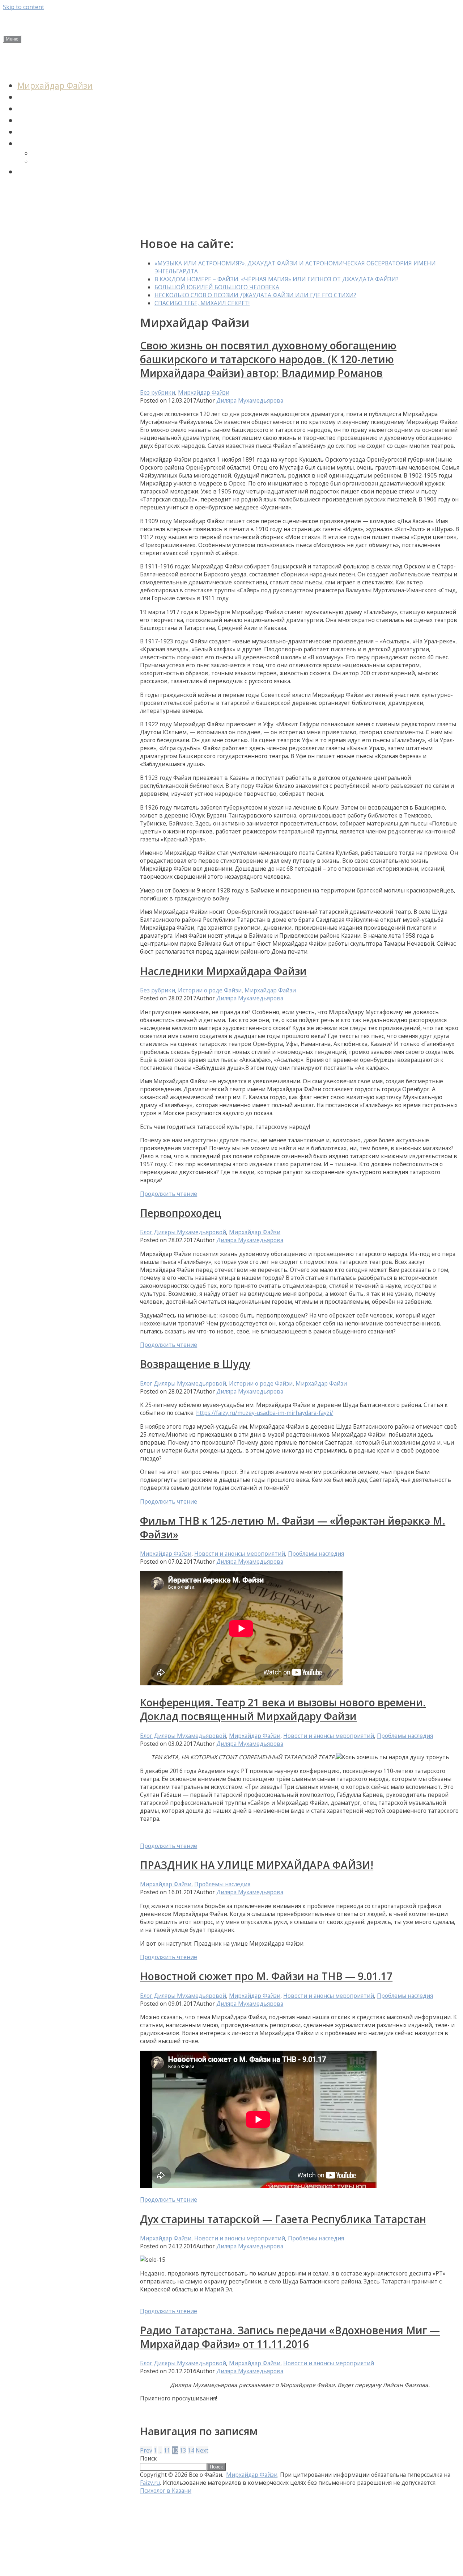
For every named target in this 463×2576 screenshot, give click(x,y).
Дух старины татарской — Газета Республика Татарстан (283, 2219)
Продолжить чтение (169, 1194)
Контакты (21, 221)
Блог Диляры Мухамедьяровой (183, 1232)
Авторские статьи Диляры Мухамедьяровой (52, 197)
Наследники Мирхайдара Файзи (223, 971)
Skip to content (24, 7)
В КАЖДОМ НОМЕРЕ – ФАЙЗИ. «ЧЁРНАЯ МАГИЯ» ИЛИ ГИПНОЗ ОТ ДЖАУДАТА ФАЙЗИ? (277, 279)
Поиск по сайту (48, 172)
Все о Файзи (55, 23)
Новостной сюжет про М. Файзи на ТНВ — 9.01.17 (266, 1976)
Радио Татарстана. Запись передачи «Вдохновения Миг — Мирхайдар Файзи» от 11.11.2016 (290, 2337)
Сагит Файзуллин (53, 109)
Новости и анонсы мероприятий (64, 65)
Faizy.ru (150, 2483)
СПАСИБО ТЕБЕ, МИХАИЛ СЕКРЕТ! (202, 303)
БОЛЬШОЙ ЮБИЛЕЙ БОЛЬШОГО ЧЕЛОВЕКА (217, 287)
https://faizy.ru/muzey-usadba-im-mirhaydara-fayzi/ (265, 1413)
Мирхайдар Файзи (55, 85)
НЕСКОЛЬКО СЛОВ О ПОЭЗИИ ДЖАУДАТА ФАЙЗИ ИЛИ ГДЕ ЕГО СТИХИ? (255, 295)
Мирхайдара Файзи (63, 162)
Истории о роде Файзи (63, 120)
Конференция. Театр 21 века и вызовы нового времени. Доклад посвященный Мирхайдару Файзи (283, 1709)
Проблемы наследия (59, 132)
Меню (12, 39)
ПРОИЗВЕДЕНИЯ (50, 143)
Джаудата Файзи (58, 153)
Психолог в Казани (166, 2491)
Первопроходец (181, 1213)
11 (167, 2450)
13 (183, 2450)
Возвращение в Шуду (195, 1364)
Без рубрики (158, 392)
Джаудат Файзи (49, 97)
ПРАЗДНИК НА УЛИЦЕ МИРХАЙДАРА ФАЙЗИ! (257, 1865)
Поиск (148, 2458)
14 (191, 2450)
